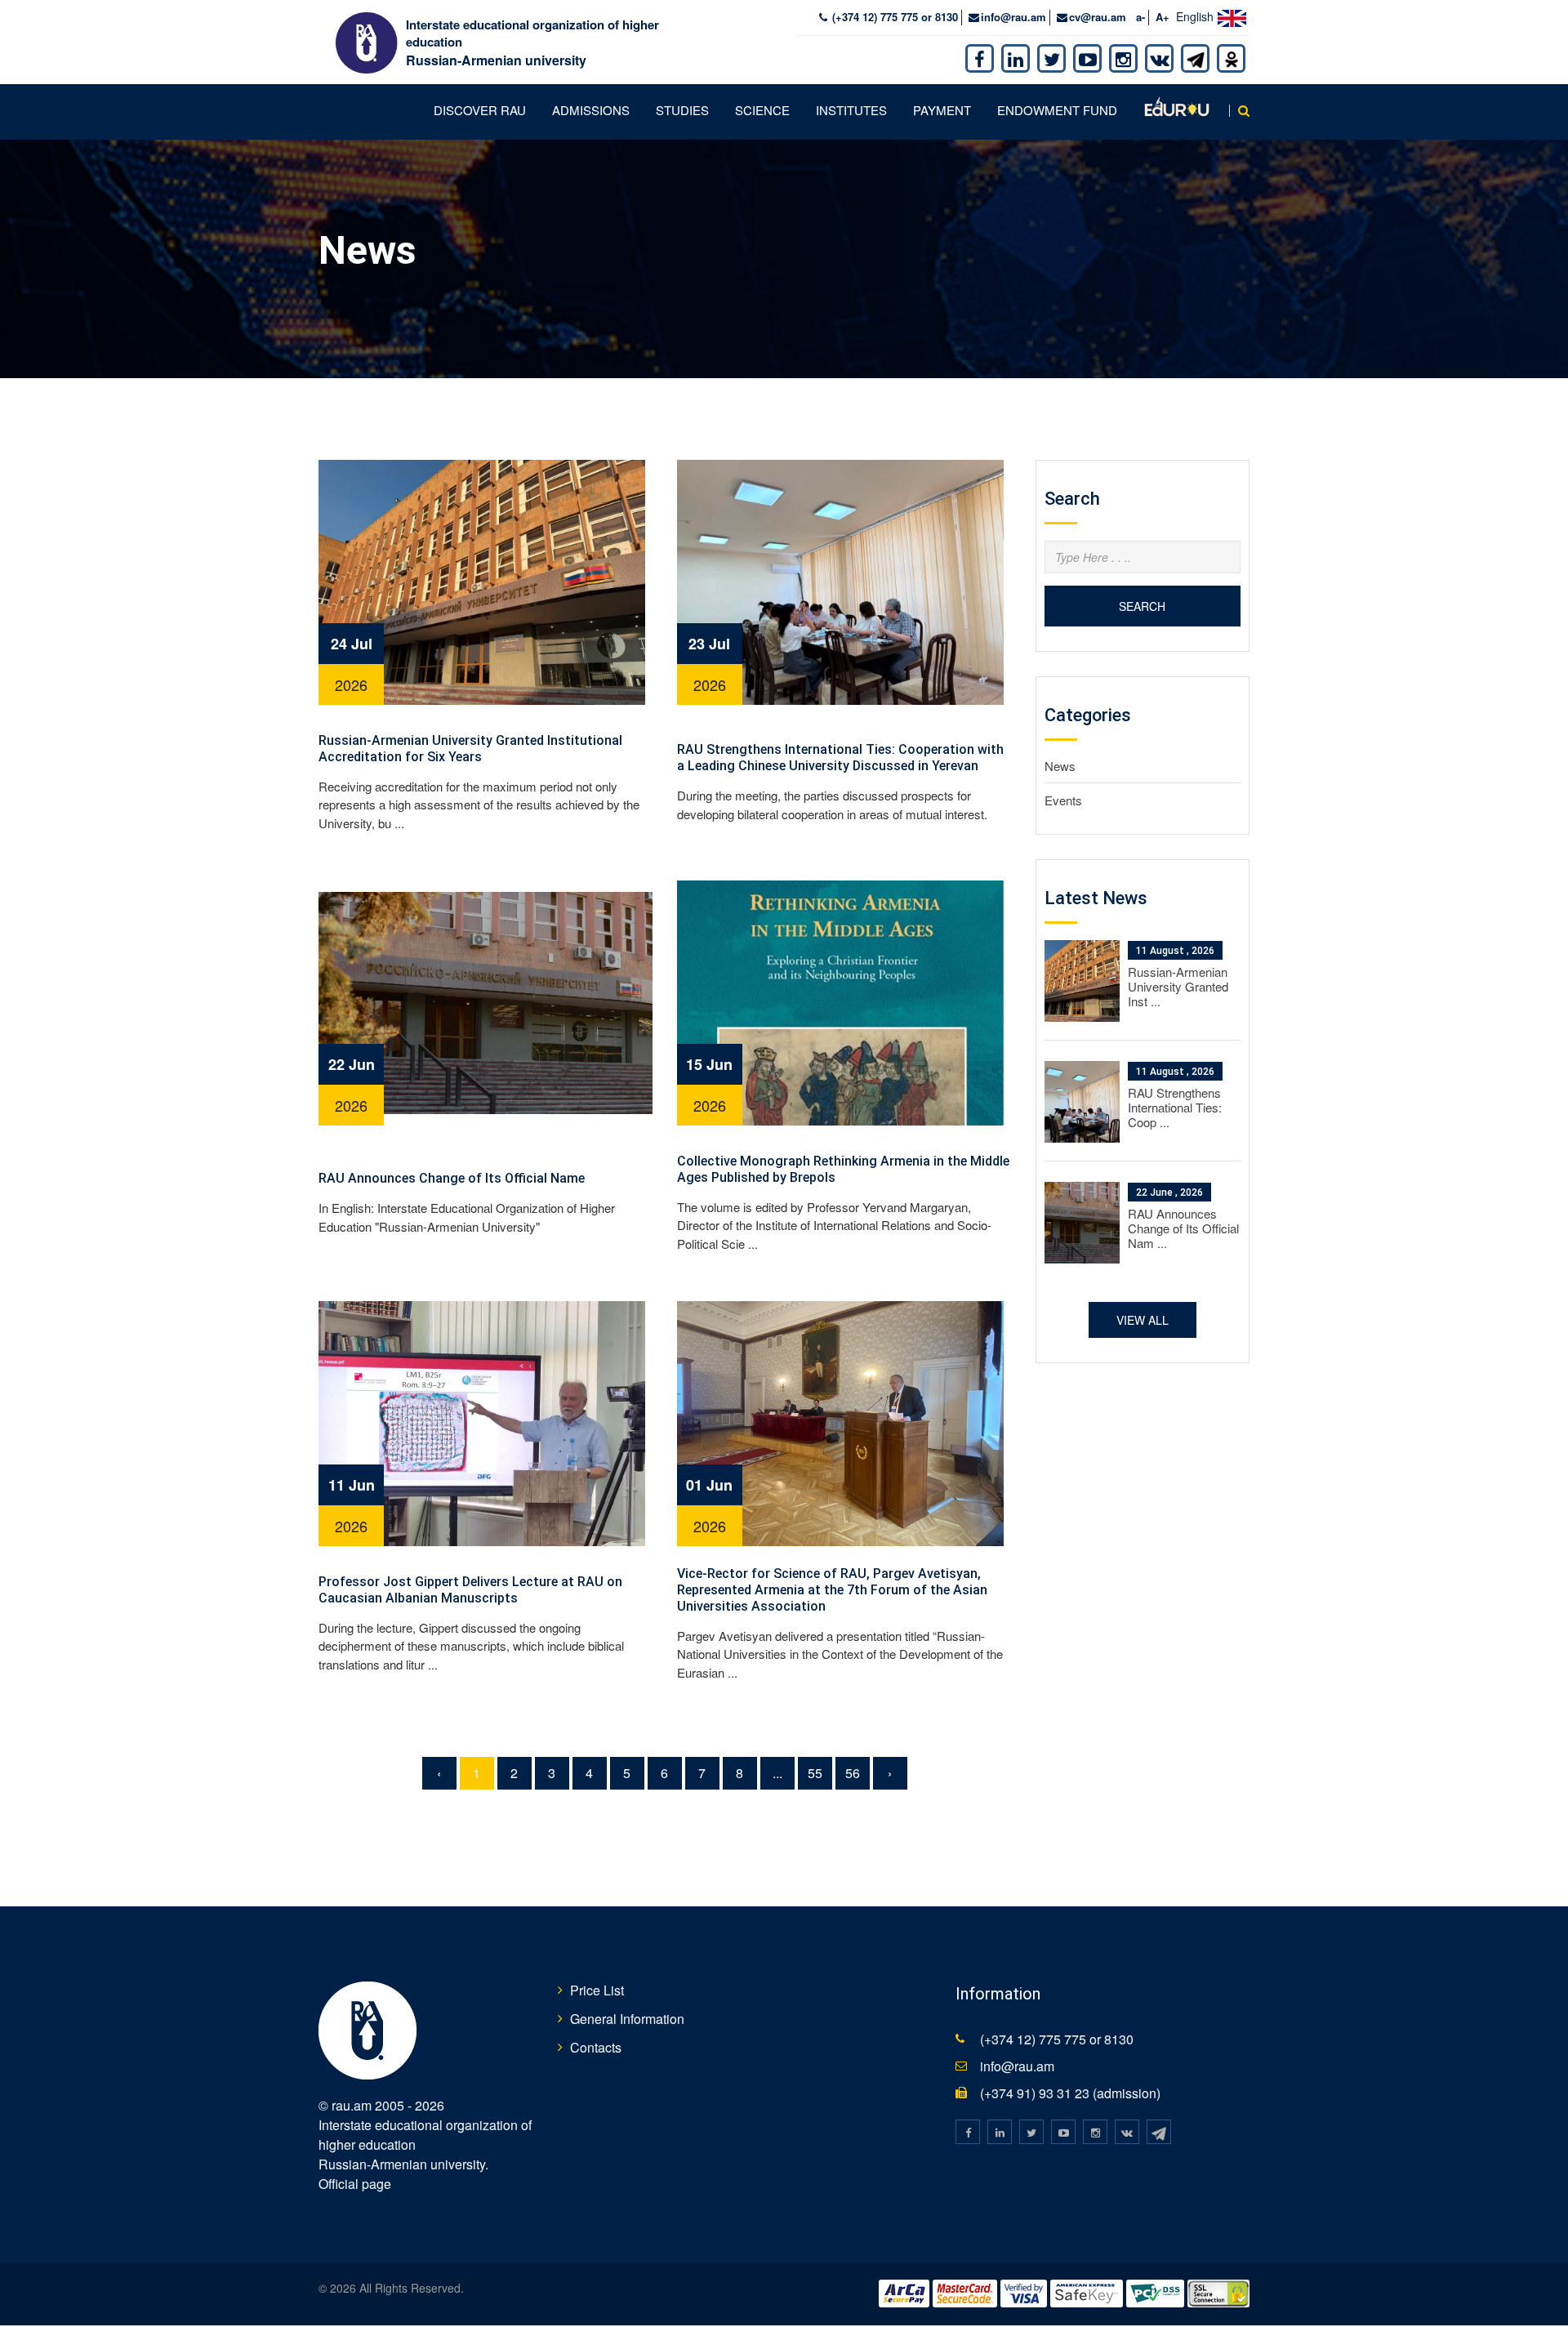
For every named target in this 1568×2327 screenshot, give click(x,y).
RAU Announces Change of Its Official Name (452, 1178)
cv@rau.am (1098, 17)
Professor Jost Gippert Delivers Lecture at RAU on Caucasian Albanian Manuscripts (470, 1590)
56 (853, 1773)
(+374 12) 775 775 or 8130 (893, 17)
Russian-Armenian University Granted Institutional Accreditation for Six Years (470, 749)
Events (1063, 800)
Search (1142, 606)
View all (1143, 1320)
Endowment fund (1057, 110)
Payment (942, 110)
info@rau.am (1013, 17)
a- (1140, 17)
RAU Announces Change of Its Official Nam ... (1183, 1228)
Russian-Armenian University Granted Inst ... (1178, 986)
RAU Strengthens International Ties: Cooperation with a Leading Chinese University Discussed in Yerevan (840, 758)
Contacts (596, 2047)
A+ (1163, 17)
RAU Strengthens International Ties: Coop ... (1175, 1107)
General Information (627, 2019)
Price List (597, 1990)
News (1060, 766)
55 (815, 1773)
